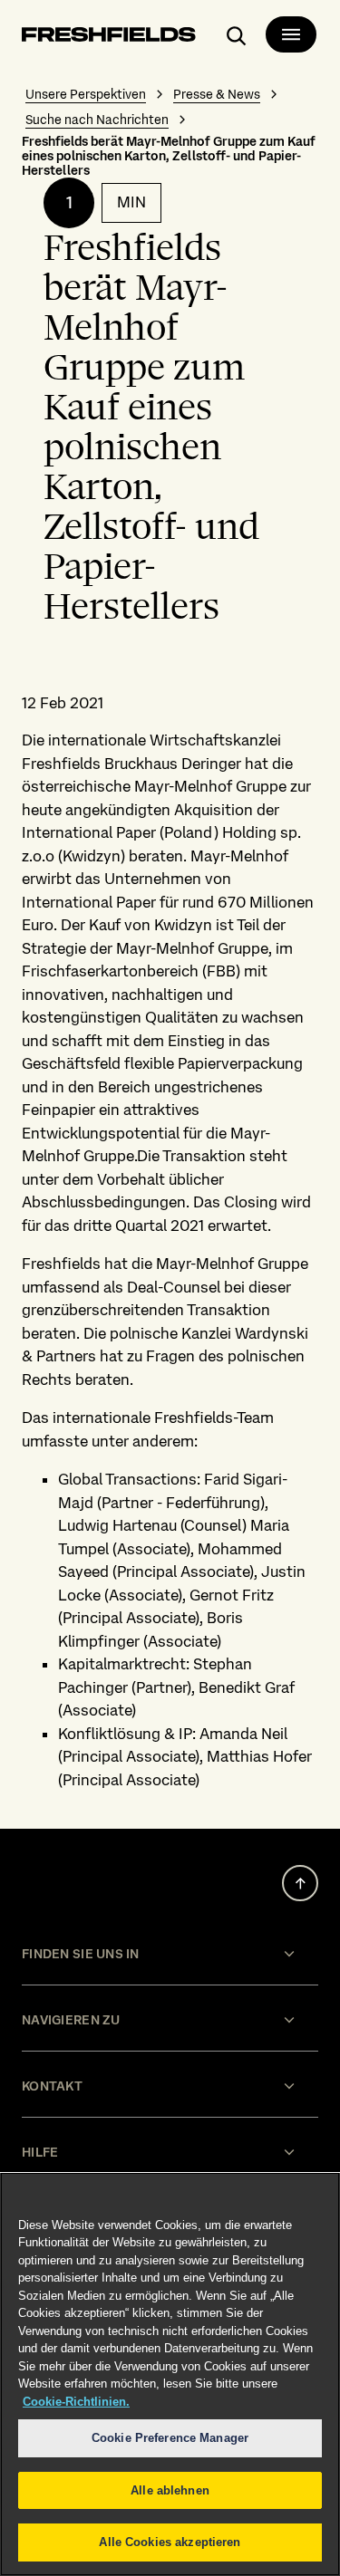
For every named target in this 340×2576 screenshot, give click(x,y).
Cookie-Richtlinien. (76, 2402)
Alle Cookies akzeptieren (170, 2542)
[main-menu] (291, 34)
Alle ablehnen (170, 2490)
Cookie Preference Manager (170, 2438)
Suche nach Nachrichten (97, 120)
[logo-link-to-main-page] (109, 38)
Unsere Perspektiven (86, 94)
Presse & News (217, 94)
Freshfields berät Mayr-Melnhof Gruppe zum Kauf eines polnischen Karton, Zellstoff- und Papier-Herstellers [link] (169, 156)
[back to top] (300, 1883)
